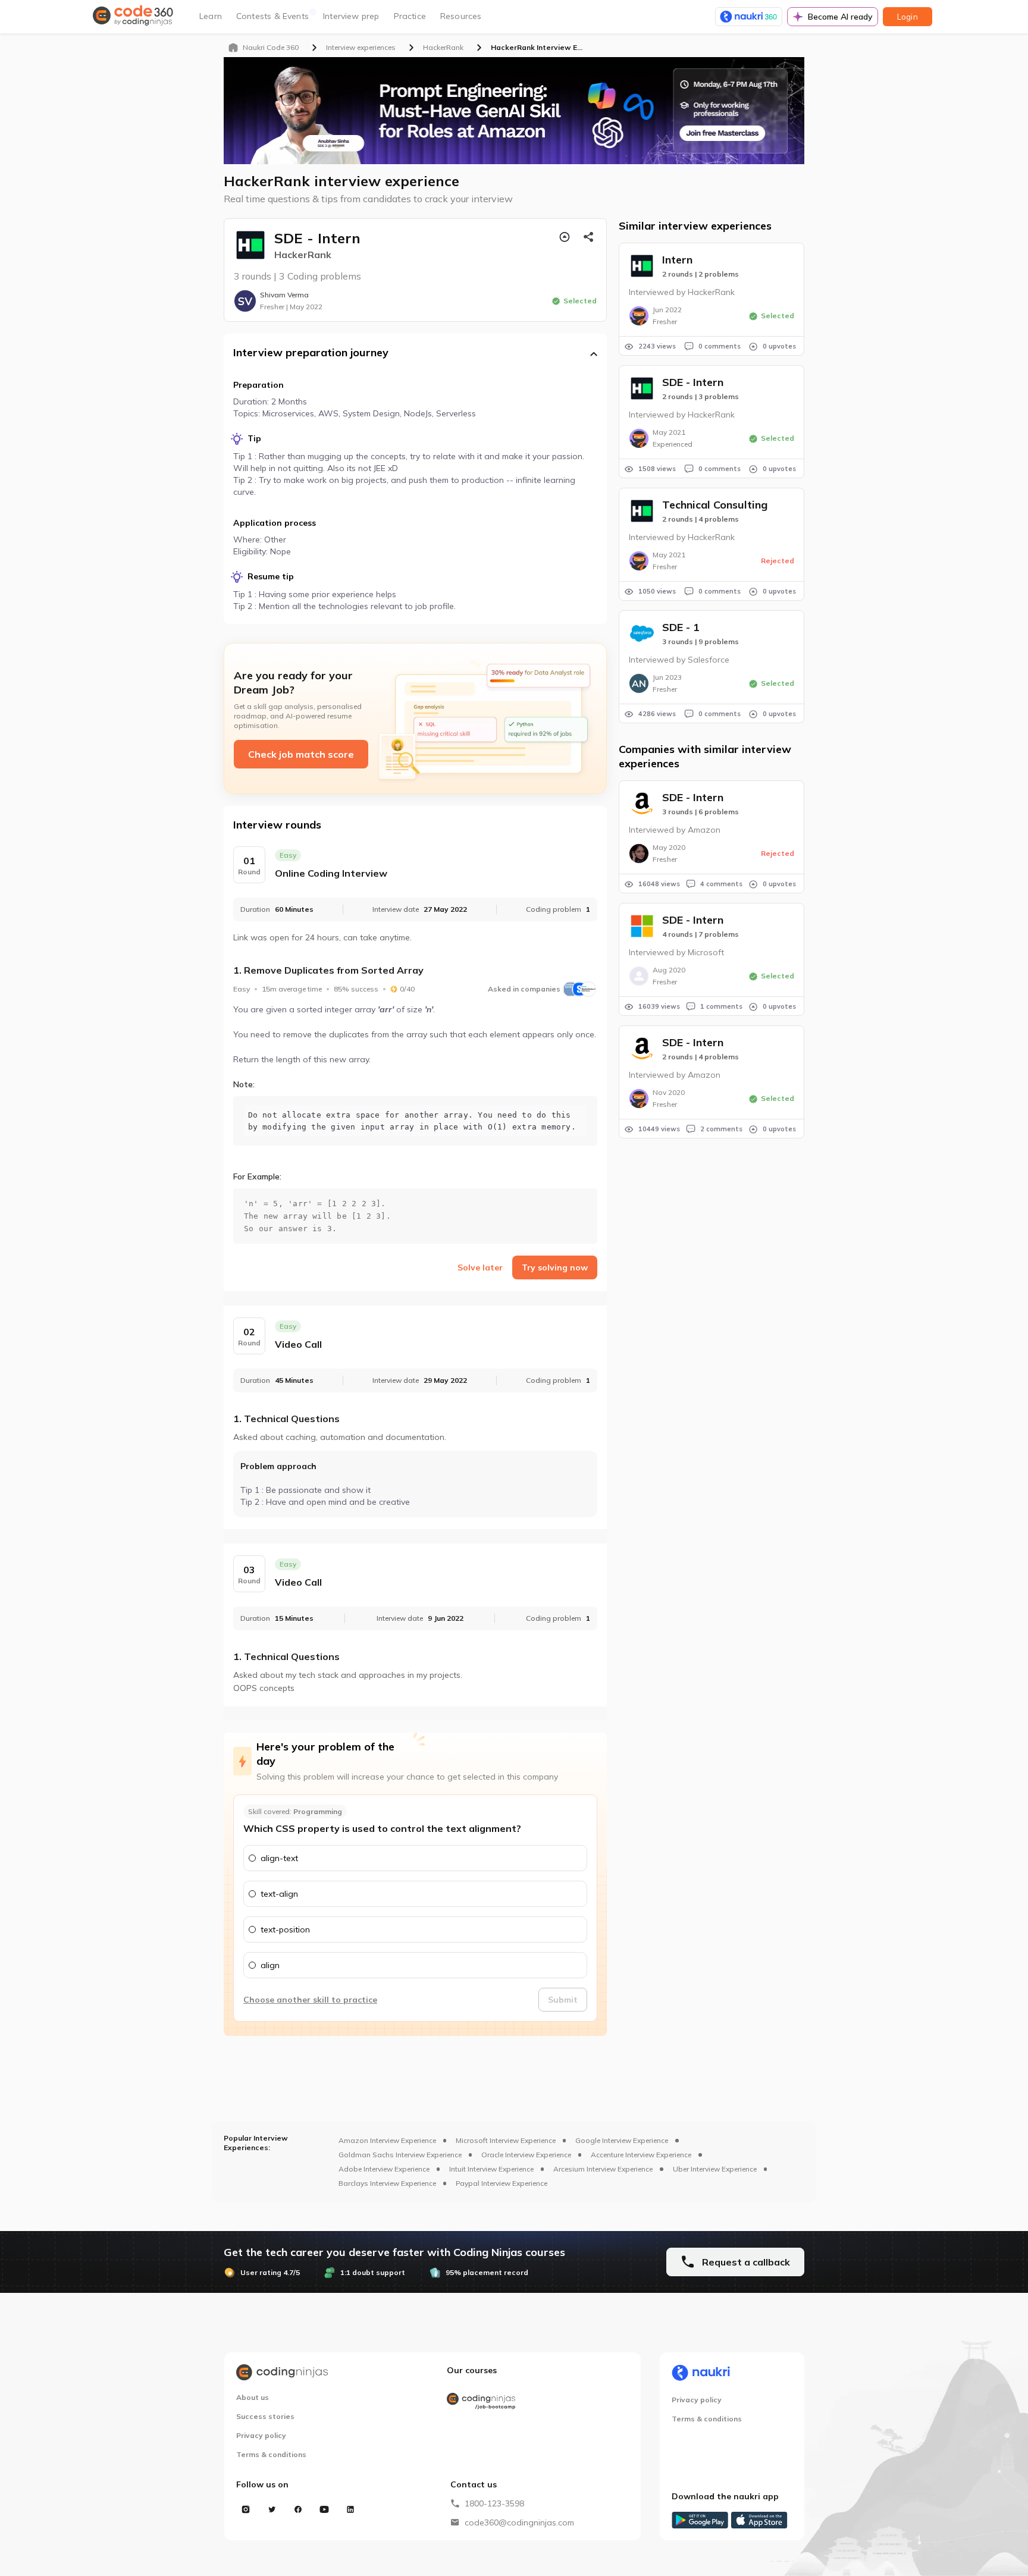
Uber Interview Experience (715, 2169)
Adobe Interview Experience (384, 2169)
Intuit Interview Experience (491, 2169)
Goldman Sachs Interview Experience (400, 2155)
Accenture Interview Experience (641, 2155)
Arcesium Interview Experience (603, 2169)
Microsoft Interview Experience (506, 2140)
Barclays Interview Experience (387, 2183)
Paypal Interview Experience (502, 2183)
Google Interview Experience (622, 2140)
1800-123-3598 (494, 2503)
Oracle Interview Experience (526, 2155)
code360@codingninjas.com (519, 2522)
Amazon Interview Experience (387, 2140)
